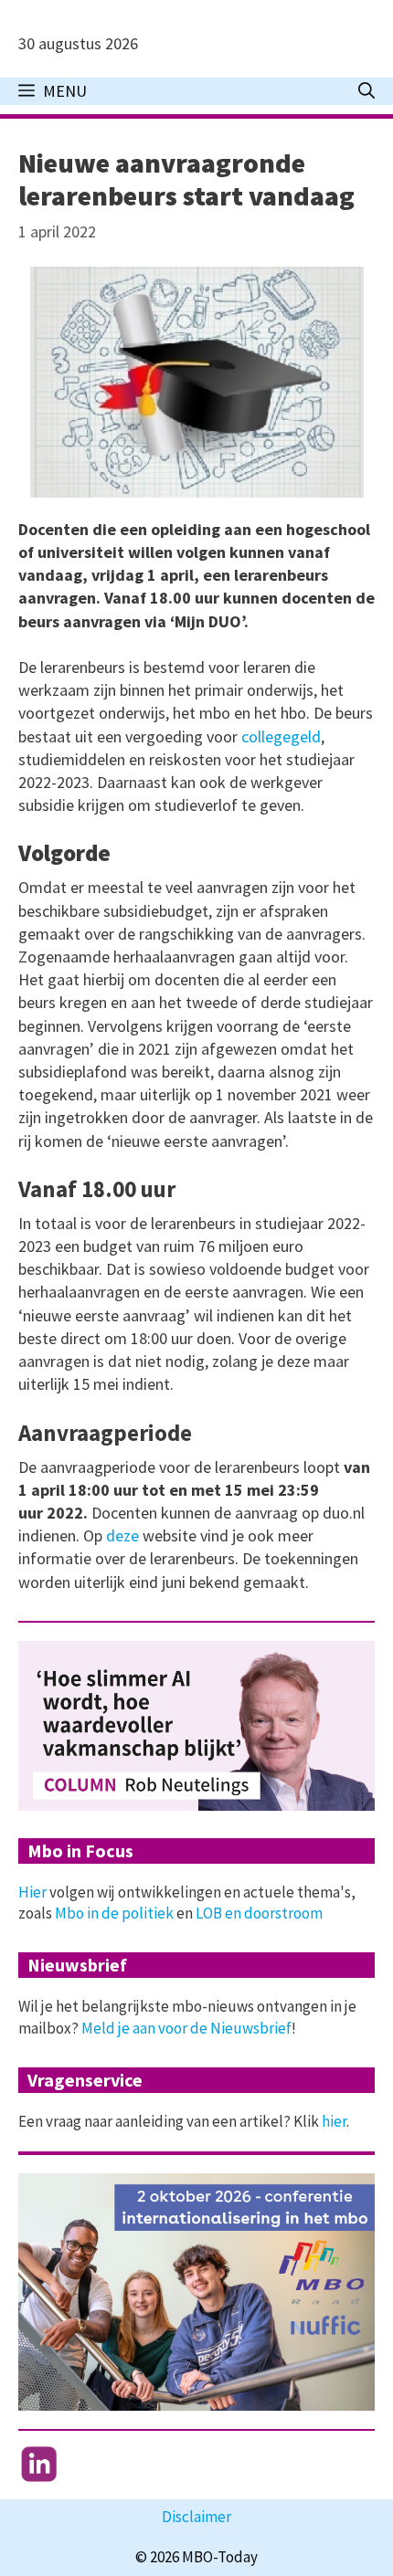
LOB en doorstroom (259, 1913)
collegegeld (281, 736)
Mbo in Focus (80, 1851)
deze (122, 1535)
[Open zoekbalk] (366, 91)
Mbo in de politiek (114, 1913)
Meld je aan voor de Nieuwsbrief (186, 2028)
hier (334, 2121)
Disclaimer (196, 2517)
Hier (32, 1892)
